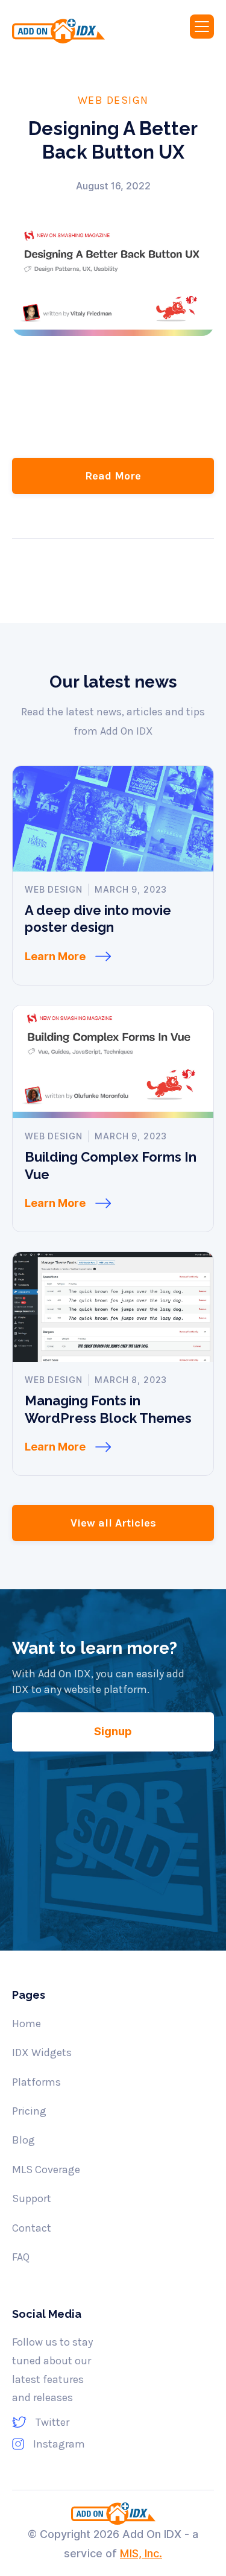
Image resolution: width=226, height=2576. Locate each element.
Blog (24, 2140)
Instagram (59, 2444)
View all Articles (113, 1523)
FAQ (21, 2257)
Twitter (52, 2422)
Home (27, 2024)
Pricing (29, 2111)
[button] (202, 27)
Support (32, 2198)
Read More (113, 476)
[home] (70, 31)
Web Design (113, 100)
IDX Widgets (42, 2052)
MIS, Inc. (141, 2553)
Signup (113, 1731)
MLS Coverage (46, 2169)
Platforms (36, 2082)
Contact (32, 2228)
